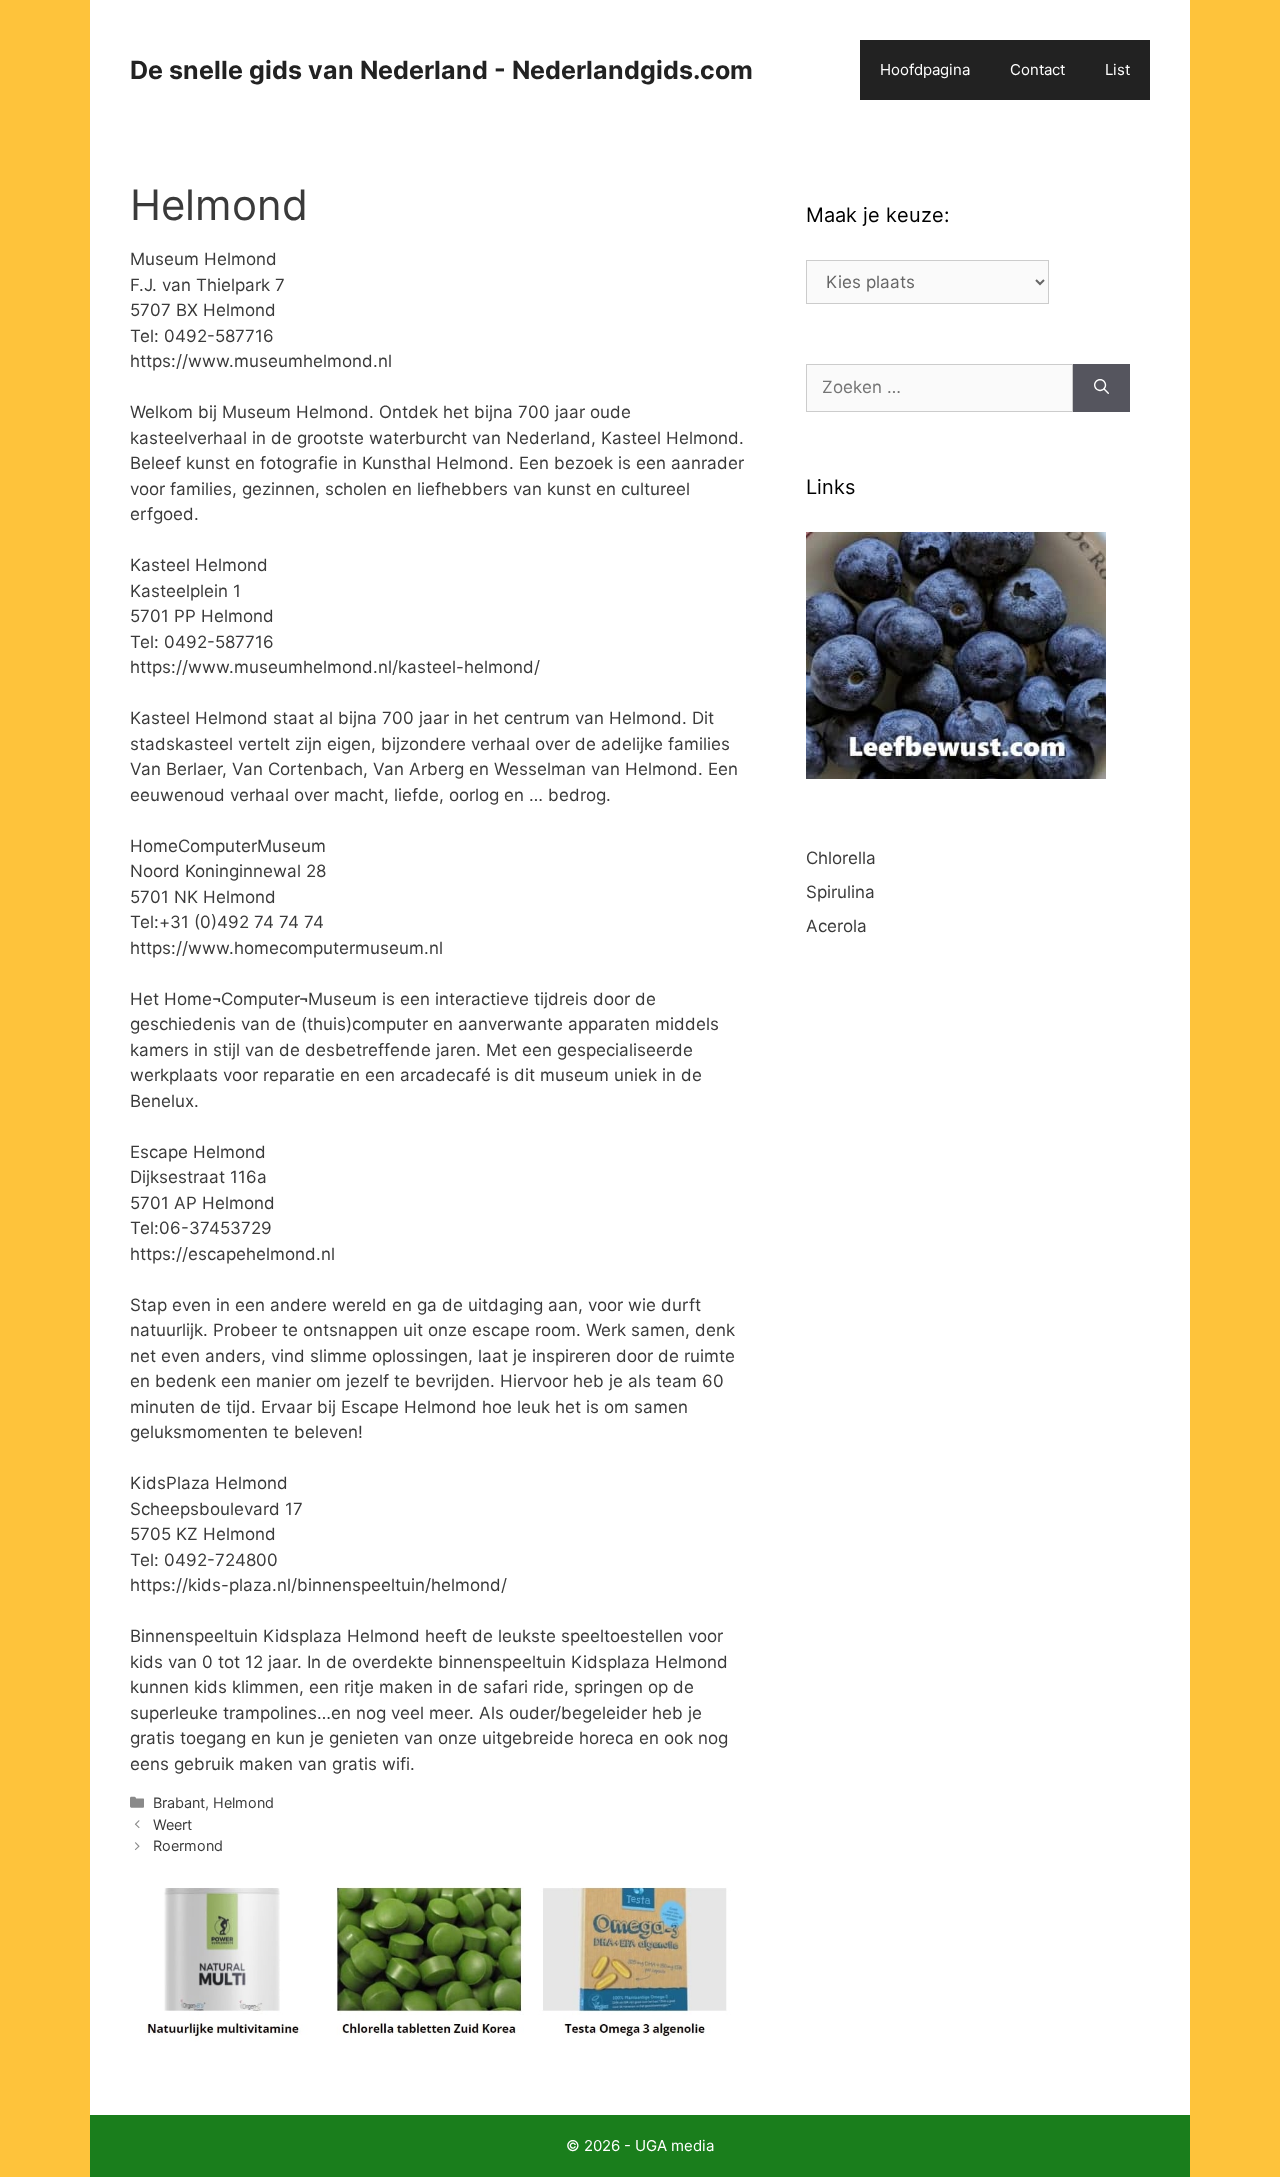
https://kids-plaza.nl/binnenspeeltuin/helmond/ (318, 1585)
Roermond (188, 1845)
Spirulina (840, 892)
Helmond (243, 1802)
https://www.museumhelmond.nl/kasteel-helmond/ (335, 667)
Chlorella (841, 858)
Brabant (179, 1802)
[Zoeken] (1101, 388)
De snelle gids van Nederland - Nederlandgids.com (441, 70)
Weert (172, 1824)
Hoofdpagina (925, 69)
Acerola (836, 926)
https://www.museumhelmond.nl (261, 361)
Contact (1037, 69)
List (1117, 69)
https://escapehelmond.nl (232, 1254)
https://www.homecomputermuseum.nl (286, 948)
